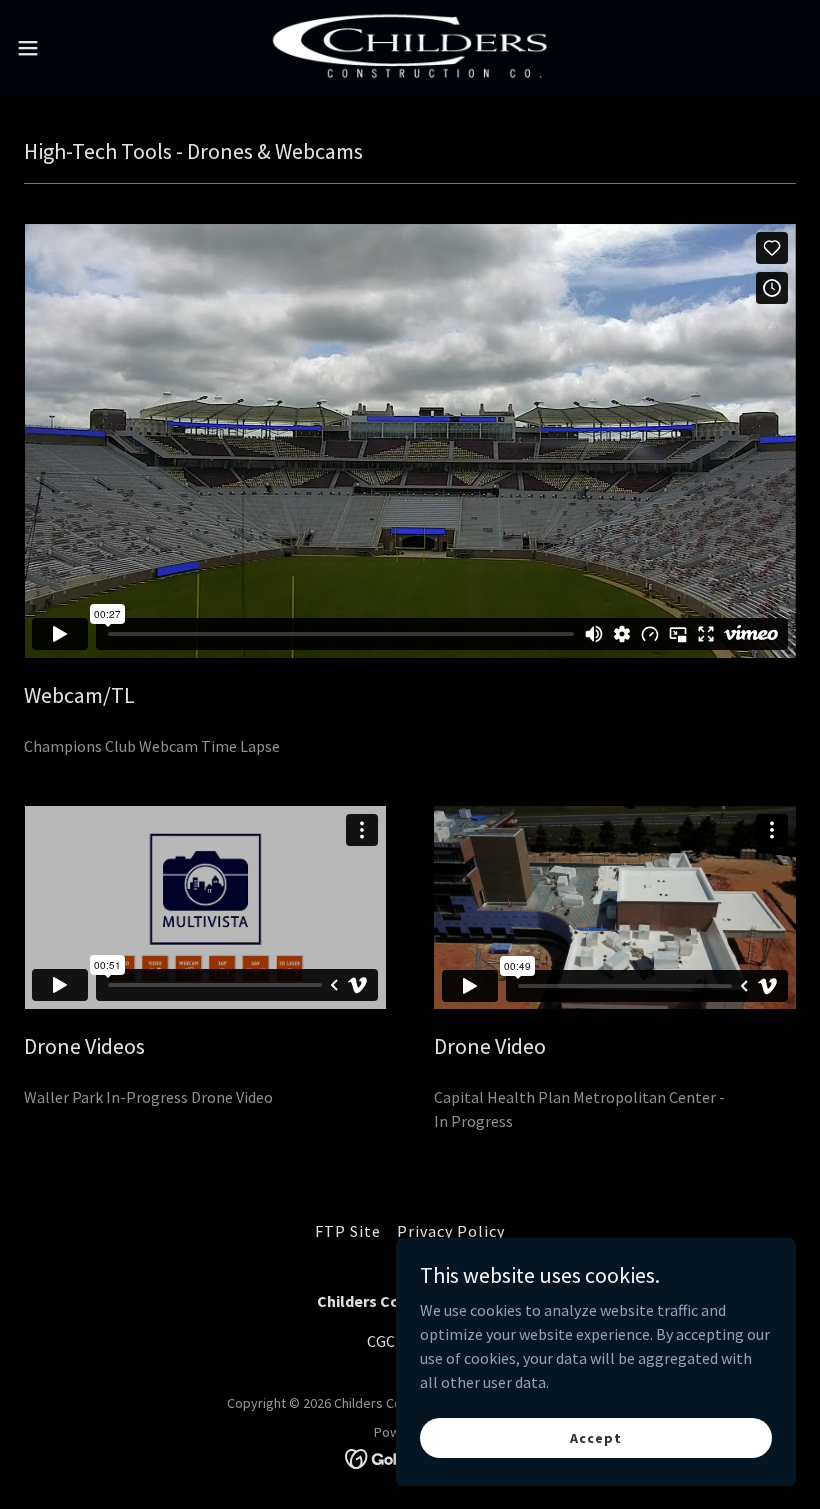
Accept (595, 1437)
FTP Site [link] (348, 1231)
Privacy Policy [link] (451, 1231)
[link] (410, 48)
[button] (68, 48)
